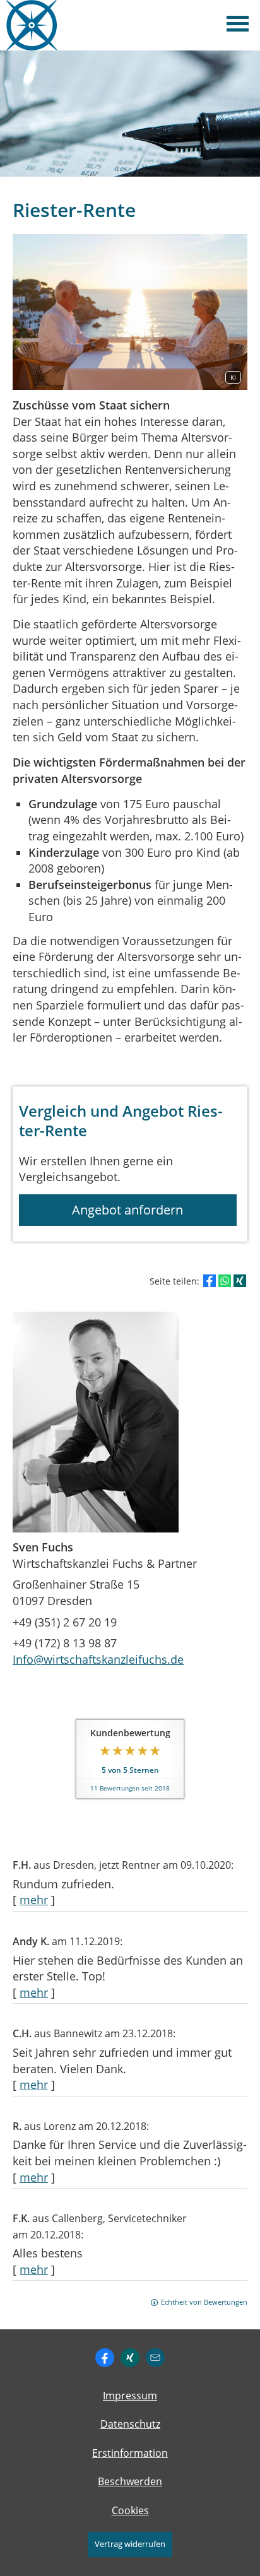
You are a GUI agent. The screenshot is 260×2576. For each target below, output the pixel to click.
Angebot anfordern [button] (127, 1210)
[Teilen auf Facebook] (210, 1281)
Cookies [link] (130, 2510)
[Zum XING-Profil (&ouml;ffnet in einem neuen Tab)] (130, 2358)
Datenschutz (130, 2424)
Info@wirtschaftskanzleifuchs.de (98, 1659)
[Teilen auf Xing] (240, 1281)
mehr (34, 1900)
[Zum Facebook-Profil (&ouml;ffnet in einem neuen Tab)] (105, 2358)
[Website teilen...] (155, 2358)
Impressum (130, 2396)
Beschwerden (130, 2481)
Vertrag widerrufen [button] (130, 2544)
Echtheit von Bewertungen (204, 2302)
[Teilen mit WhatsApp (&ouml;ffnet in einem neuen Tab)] (225, 1281)
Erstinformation (130, 2453)
